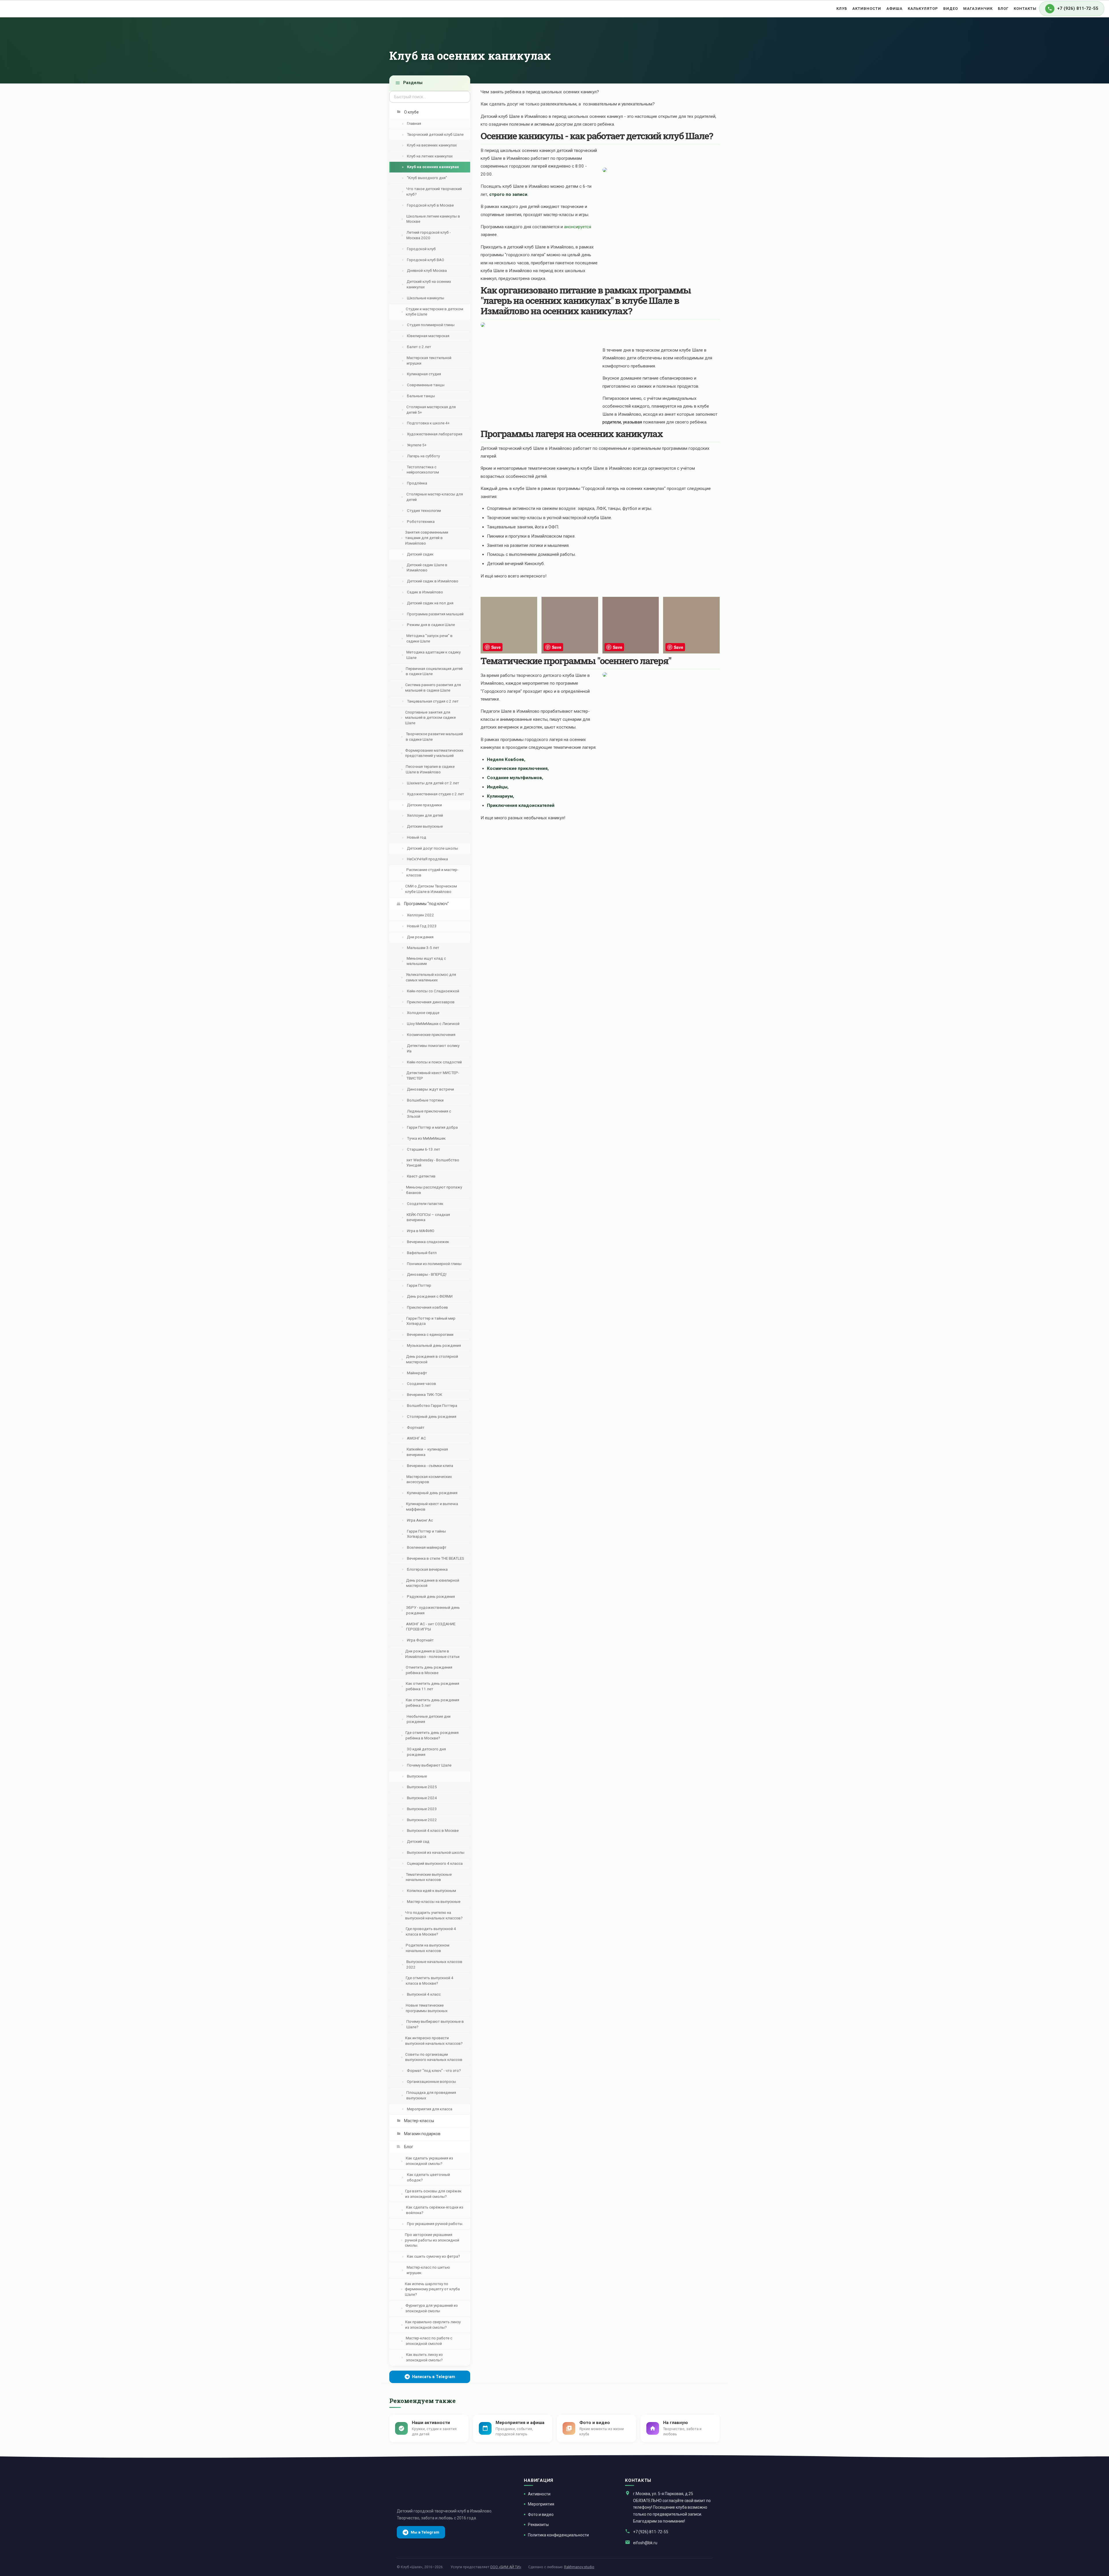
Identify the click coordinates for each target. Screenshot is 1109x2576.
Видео (951, 9)
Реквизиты (538, 2525)
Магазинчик (978, 9)
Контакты (1025, 9)
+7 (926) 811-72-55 (651, 2532)
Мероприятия (541, 2504)
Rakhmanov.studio (579, 2567)
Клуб (842, 9)
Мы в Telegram (425, 2532)
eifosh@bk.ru (645, 2543)
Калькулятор (923, 9)
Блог (1003, 9)
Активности (867, 9)
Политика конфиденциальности (558, 2535)
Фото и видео (541, 2514)
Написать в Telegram (434, 2377)
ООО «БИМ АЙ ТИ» (506, 2567)
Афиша (894, 9)
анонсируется (578, 227)
